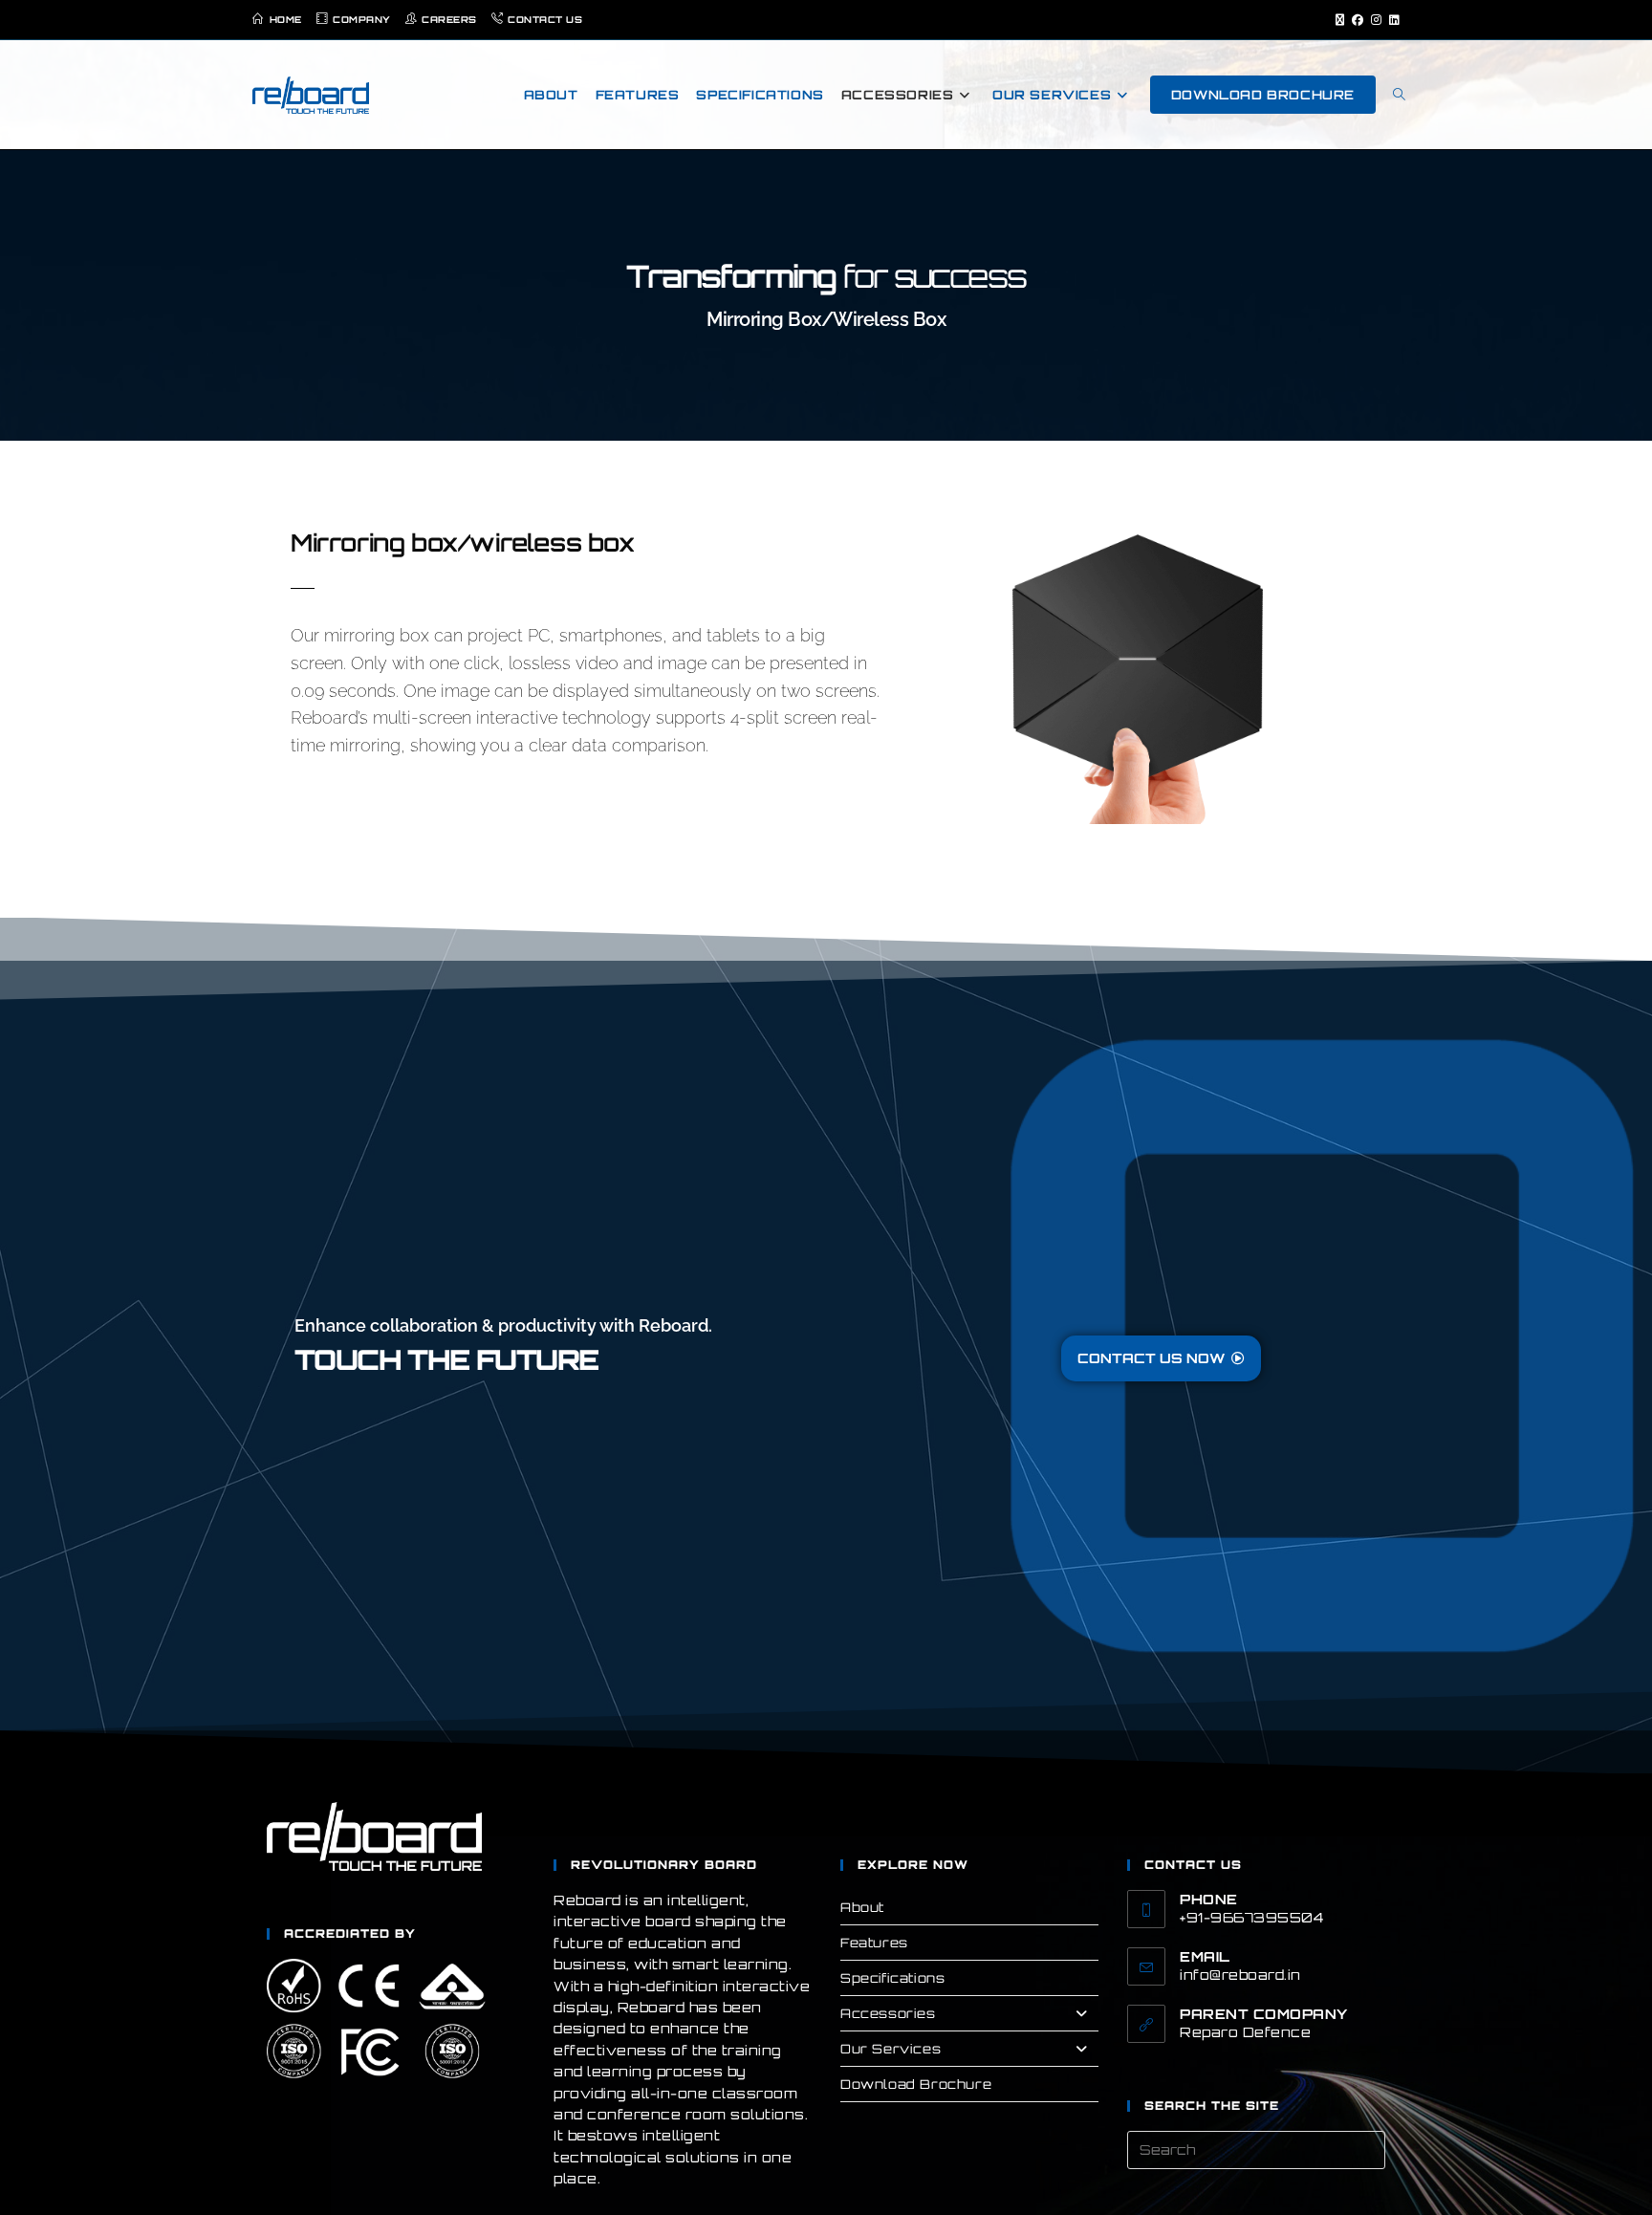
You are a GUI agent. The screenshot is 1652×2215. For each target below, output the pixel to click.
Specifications (892, 1978)
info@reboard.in (1240, 1975)
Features (874, 1943)
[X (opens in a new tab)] (1340, 20)
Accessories (888, 2013)
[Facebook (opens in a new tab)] (1358, 20)
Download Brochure (916, 2084)
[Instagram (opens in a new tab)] (1376, 20)
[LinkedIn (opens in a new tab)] (1392, 20)
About (862, 1907)
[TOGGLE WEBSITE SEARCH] (1399, 95)
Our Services (891, 2049)
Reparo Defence (1245, 2032)
